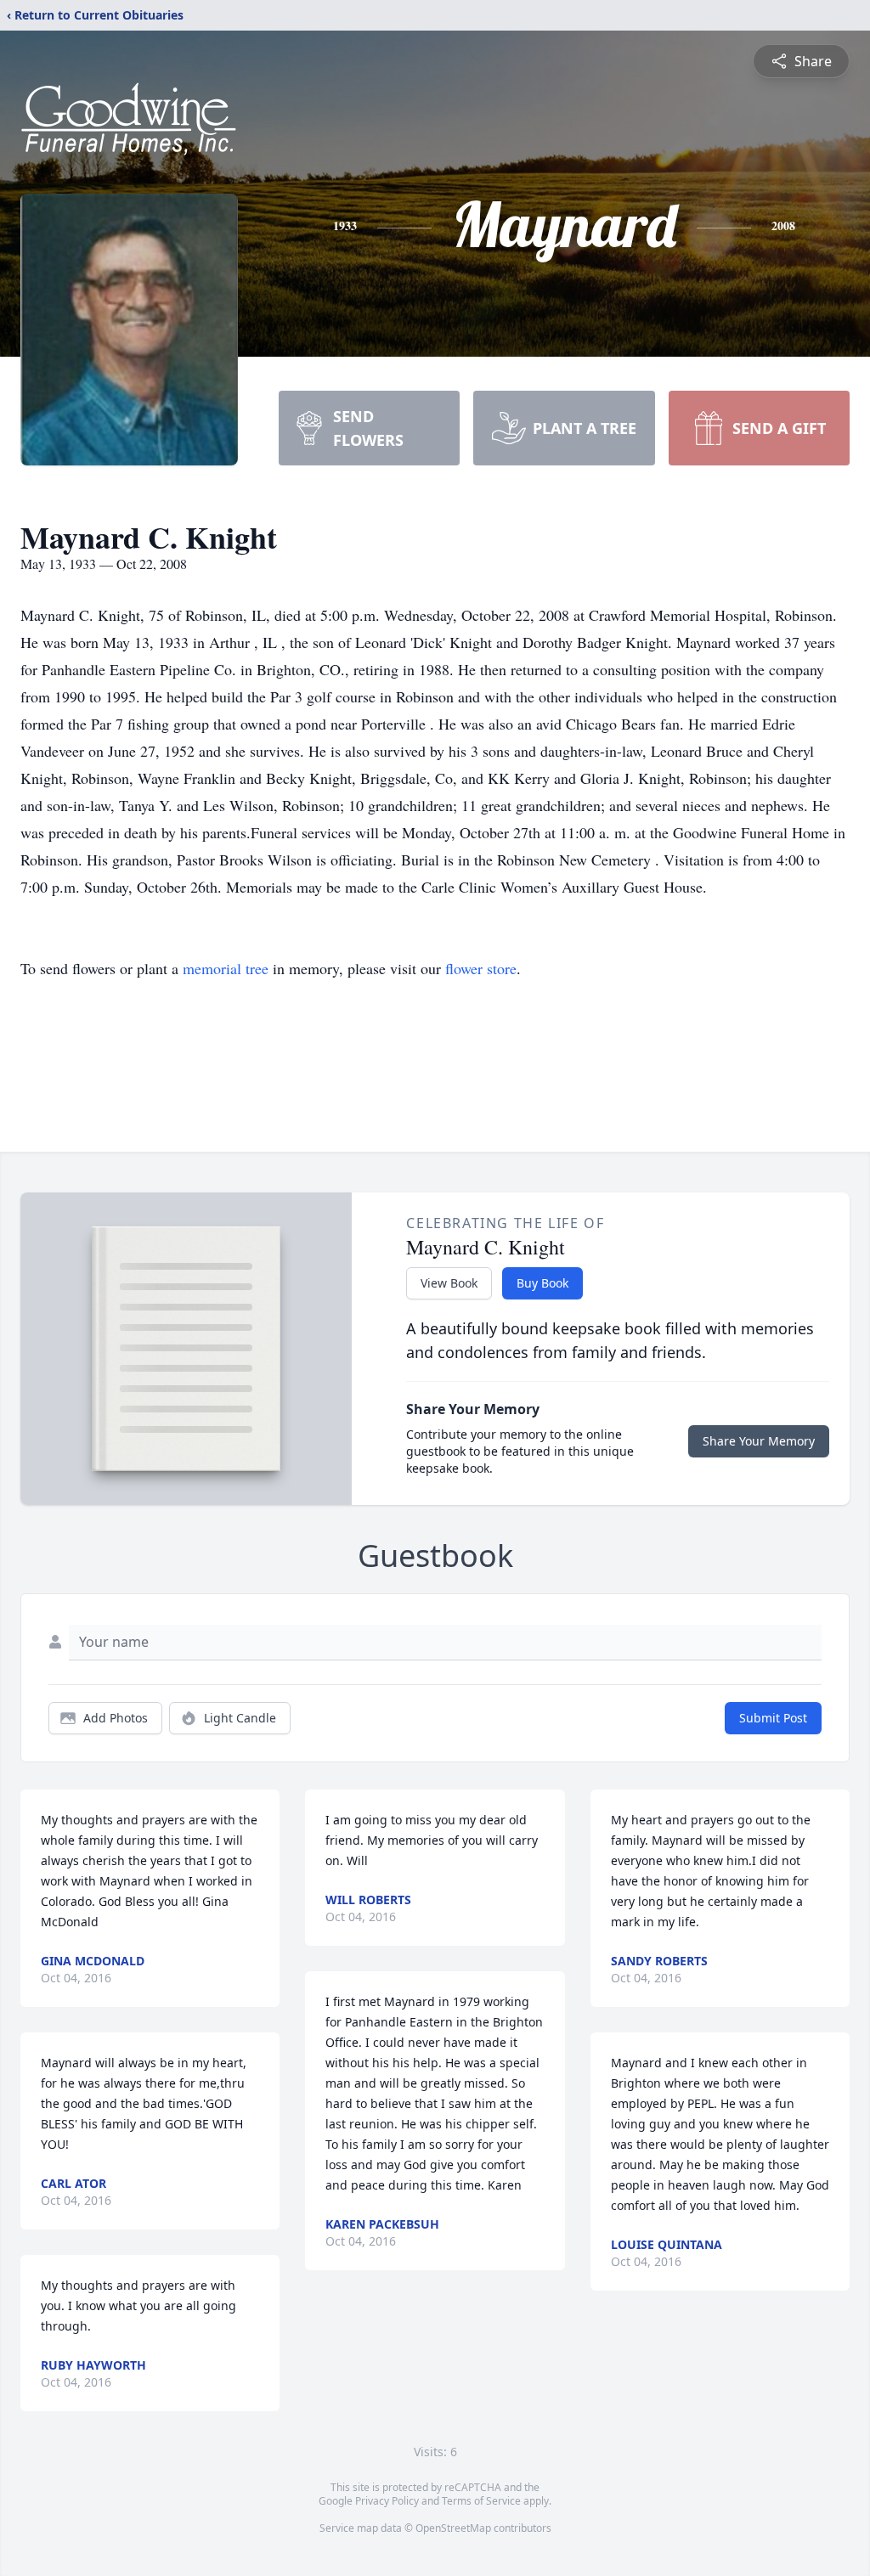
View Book (449, 1283)
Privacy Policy (387, 2501)
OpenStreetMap (453, 2528)
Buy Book (542, 1283)
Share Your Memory (759, 1441)
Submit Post (773, 1718)
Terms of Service (481, 2501)
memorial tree (226, 968)
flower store (481, 968)
